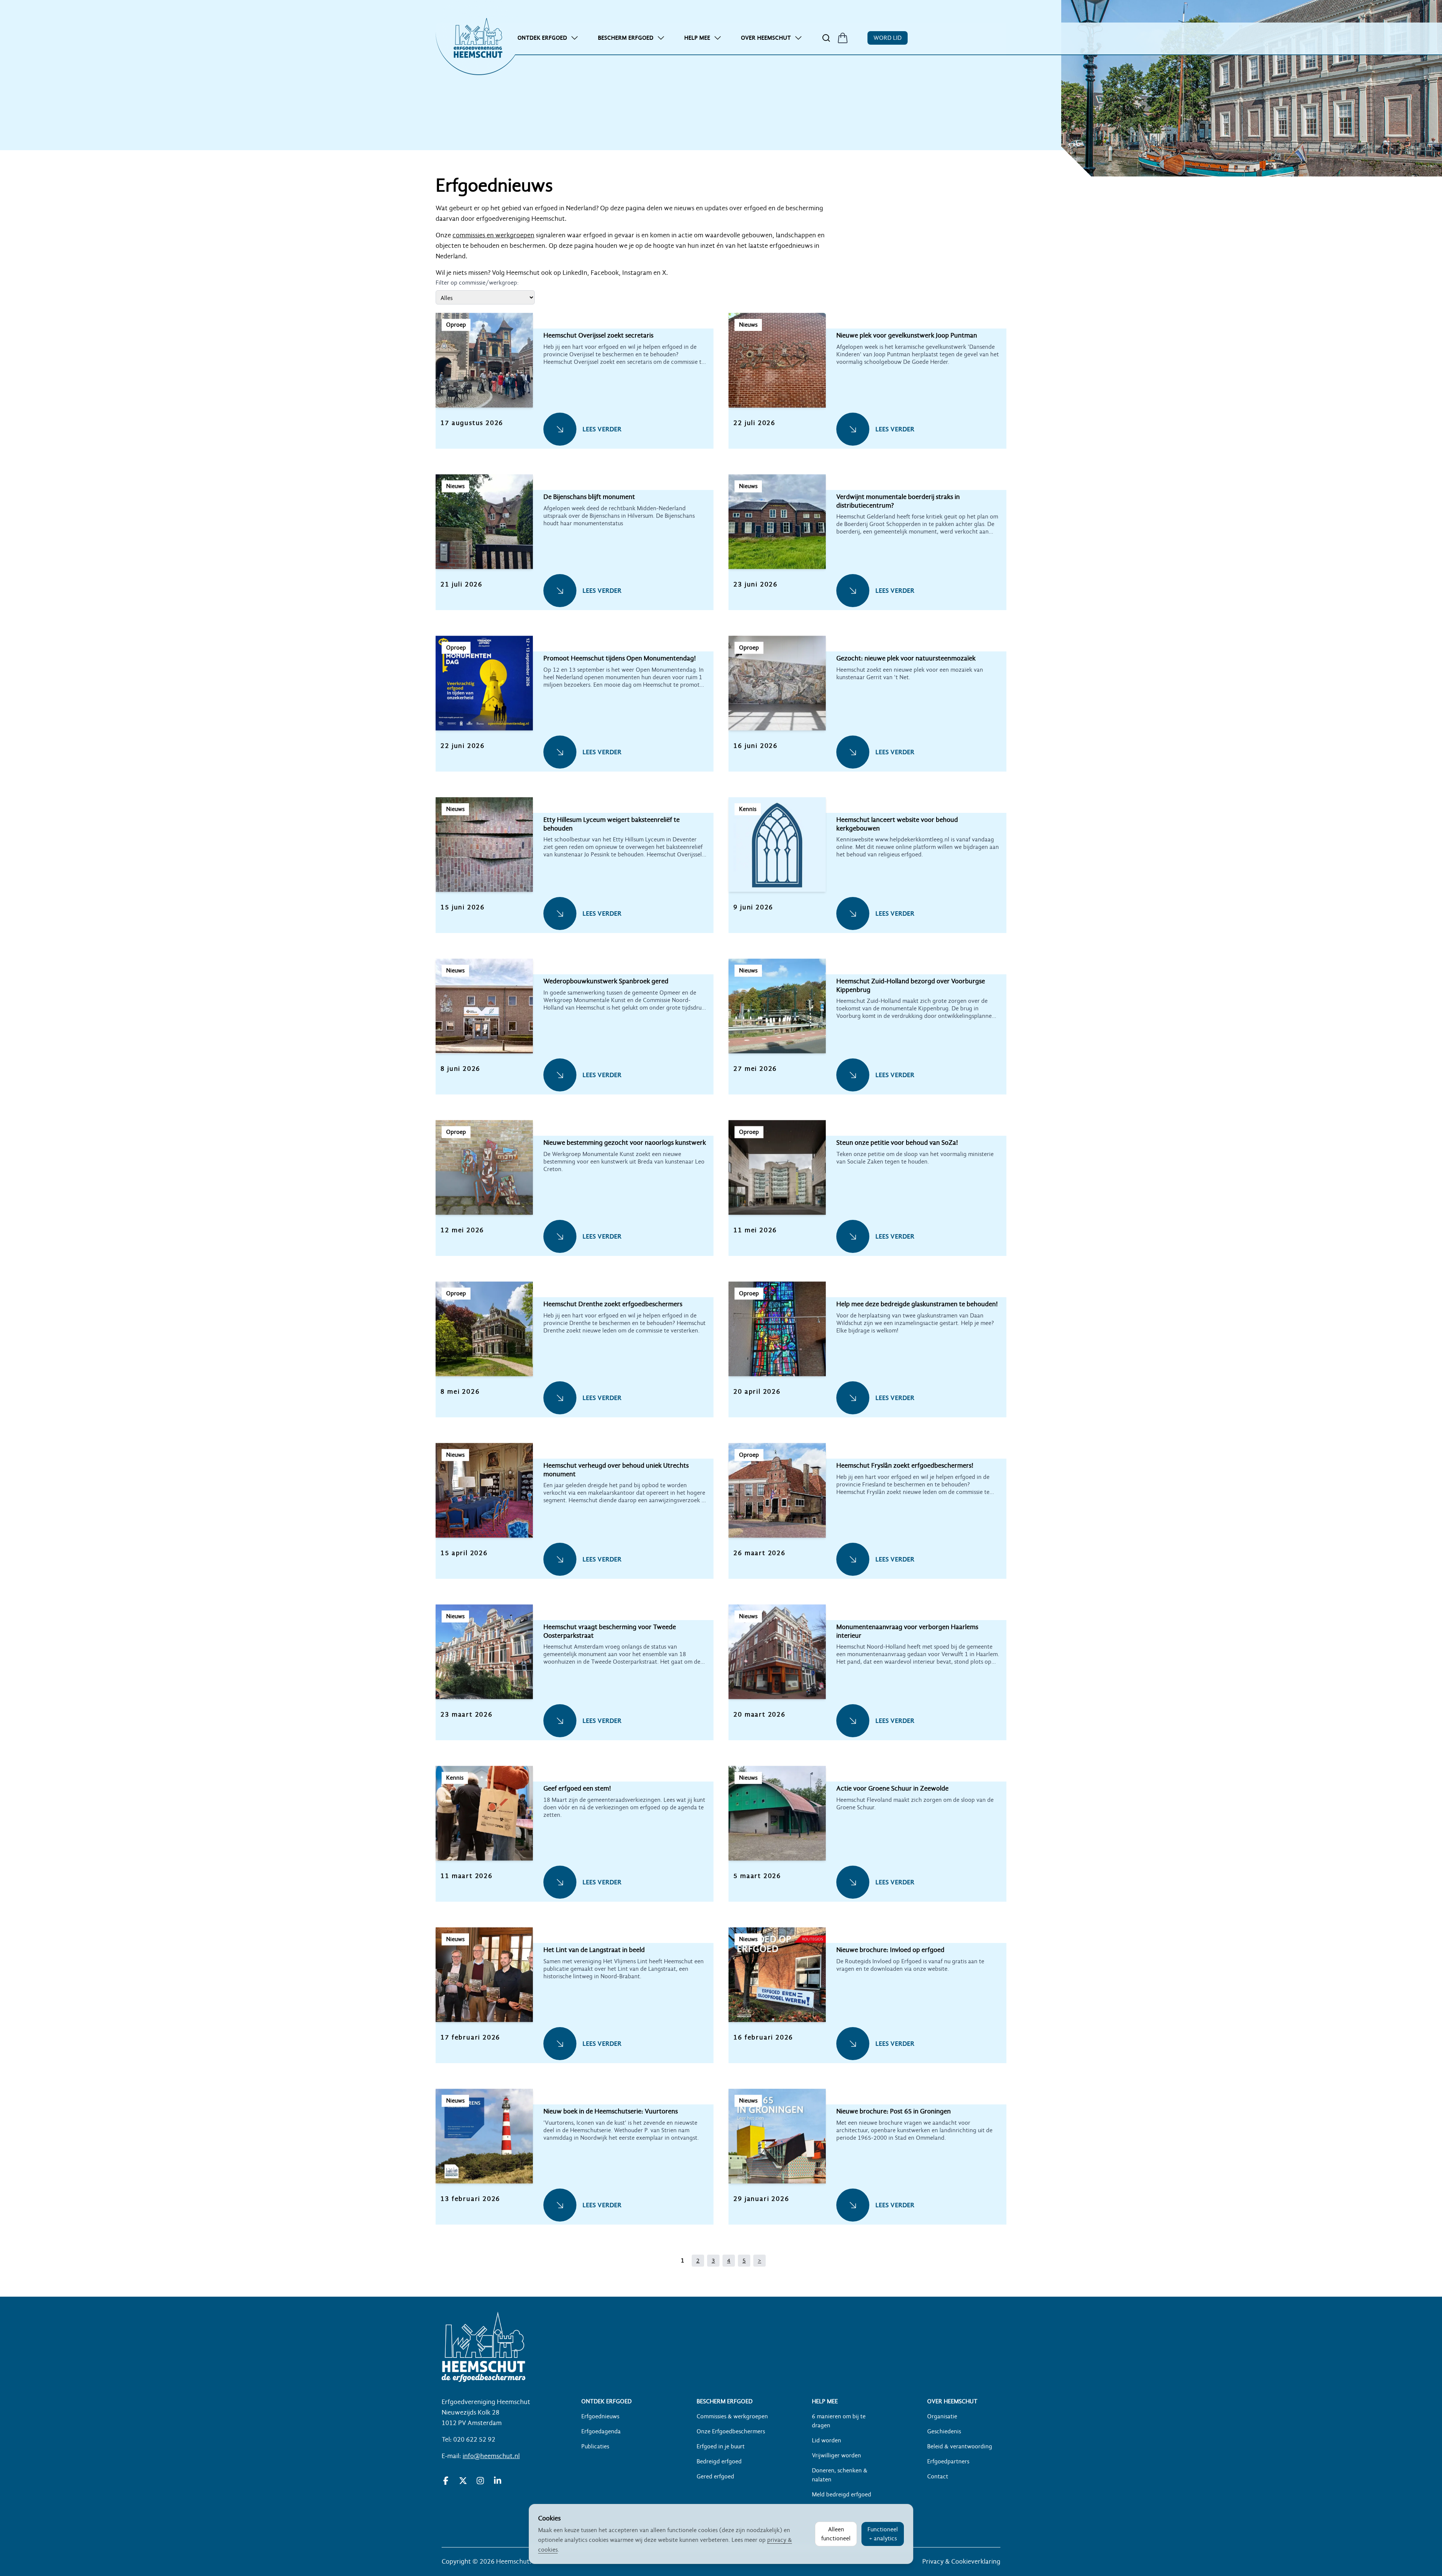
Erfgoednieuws (600, 2416)
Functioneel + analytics (883, 2534)
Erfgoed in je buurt (721, 2446)
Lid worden (827, 2440)
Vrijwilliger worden (836, 2455)
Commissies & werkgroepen (732, 2416)
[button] (575, 389)
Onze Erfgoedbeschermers (731, 2431)
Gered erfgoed (715, 2477)
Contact (938, 2477)
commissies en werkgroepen (493, 235)
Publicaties (595, 2446)
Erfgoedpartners (948, 2461)
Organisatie (942, 2416)
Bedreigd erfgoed (719, 2461)
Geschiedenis (944, 2431)
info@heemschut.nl (491, 2456)
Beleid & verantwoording (960, 2446)
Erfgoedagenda (601, 2431)
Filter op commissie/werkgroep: (477, 283)
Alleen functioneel (836, 2534)
